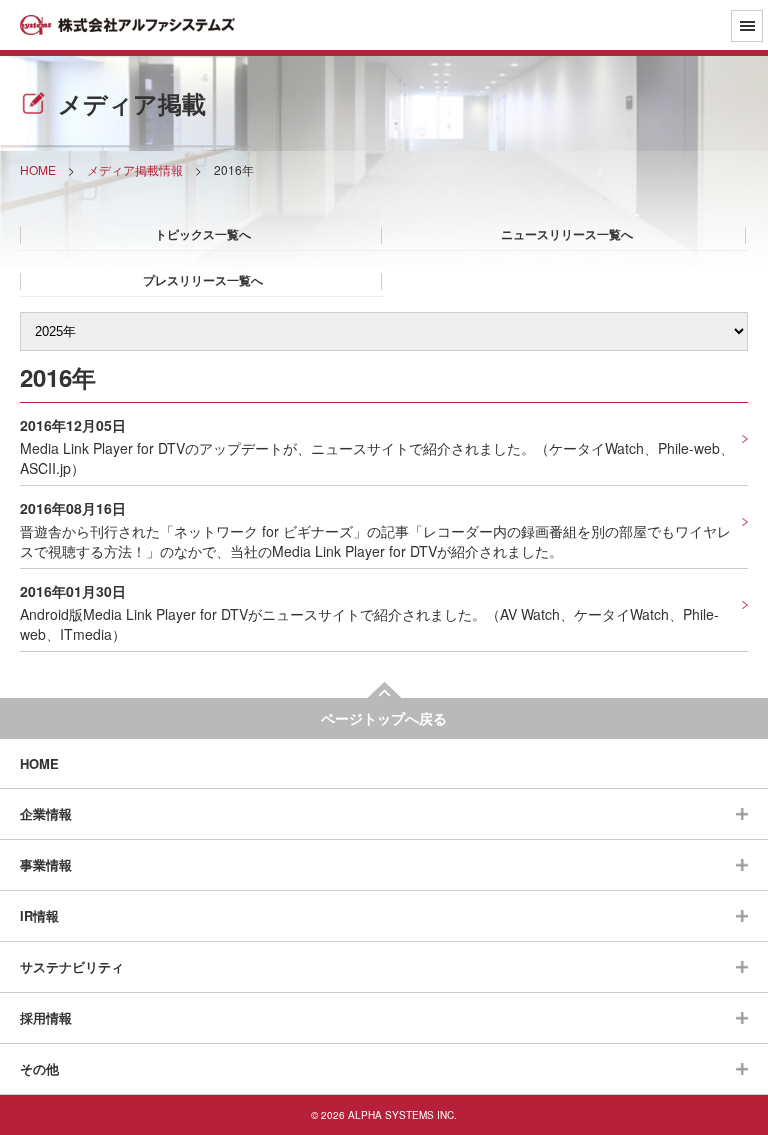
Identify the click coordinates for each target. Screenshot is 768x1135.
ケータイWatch (596, 448)
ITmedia (86, 634)
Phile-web (689, 448)
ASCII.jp (45, 468)
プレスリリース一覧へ (203, 280)
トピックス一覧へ (203, 234)
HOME (39, 763)
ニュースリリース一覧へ (567, 234)
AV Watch (530, 614)
